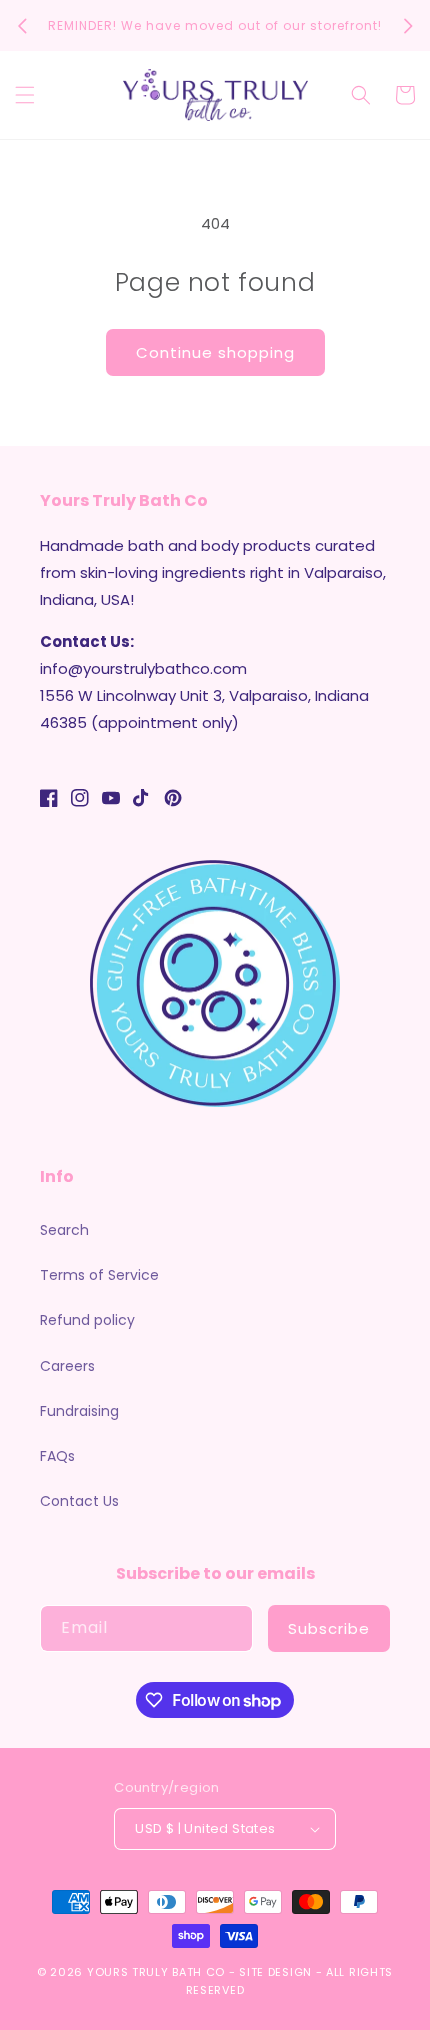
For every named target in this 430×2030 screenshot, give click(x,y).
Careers (67, 1366)
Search (64, 1230)
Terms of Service (99, 1275)
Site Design (275, 1972)
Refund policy (87, 1320)
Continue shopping (215, 352)
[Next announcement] (408, 26)
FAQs (57, 1456)
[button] (25, 95)
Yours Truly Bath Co (156, 1972)
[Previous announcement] (22, 26)
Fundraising (79, 1411)
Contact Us (79, 1501)
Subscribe (329, 1628)
